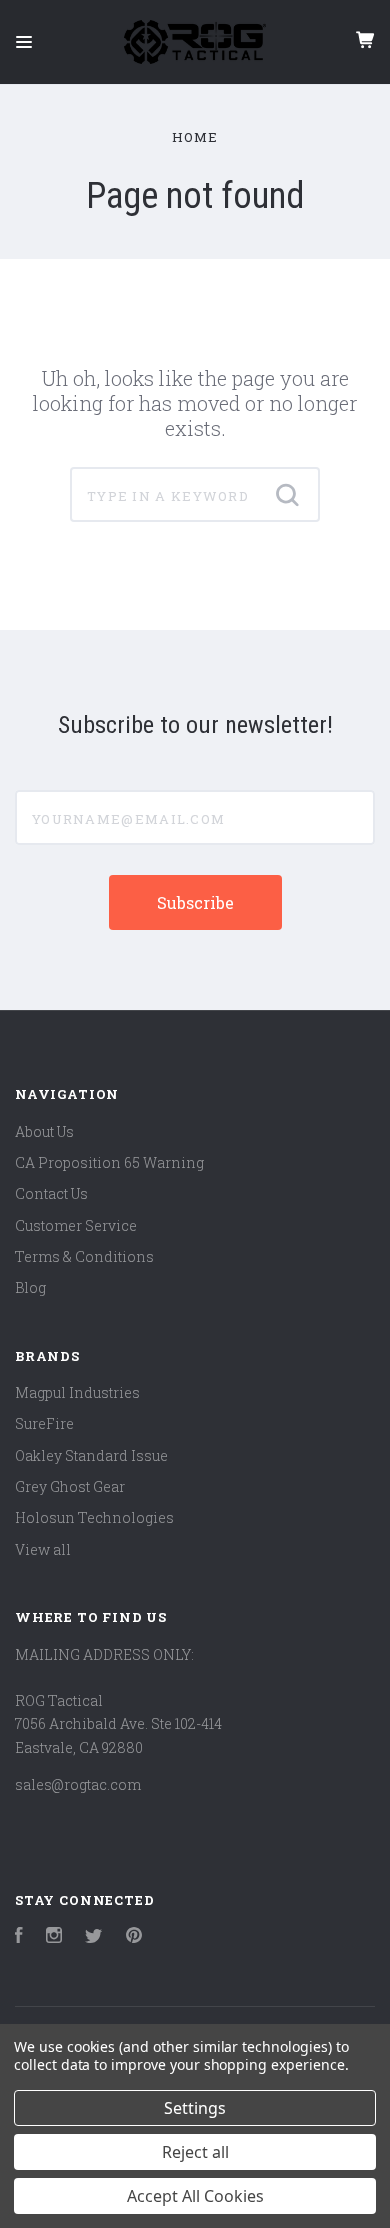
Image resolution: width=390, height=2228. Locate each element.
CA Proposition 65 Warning (109, 1162)
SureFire (44, 1423)
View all (43, 1549)
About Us (44, 1131)
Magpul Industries (77, 1392)
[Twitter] (94, 1937)
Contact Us (51, 1193)
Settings (195, 2108)
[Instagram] (54, 1937)
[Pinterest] (134, 1937)
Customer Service (76, 1225)
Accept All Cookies (195, 2196)
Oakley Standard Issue (91, 1455)
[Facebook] (19, 1937)
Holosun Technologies (94, 1517)
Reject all (195, 2152)
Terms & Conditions (84, 1256)
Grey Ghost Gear (70, 1486)
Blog (30, 1287)
